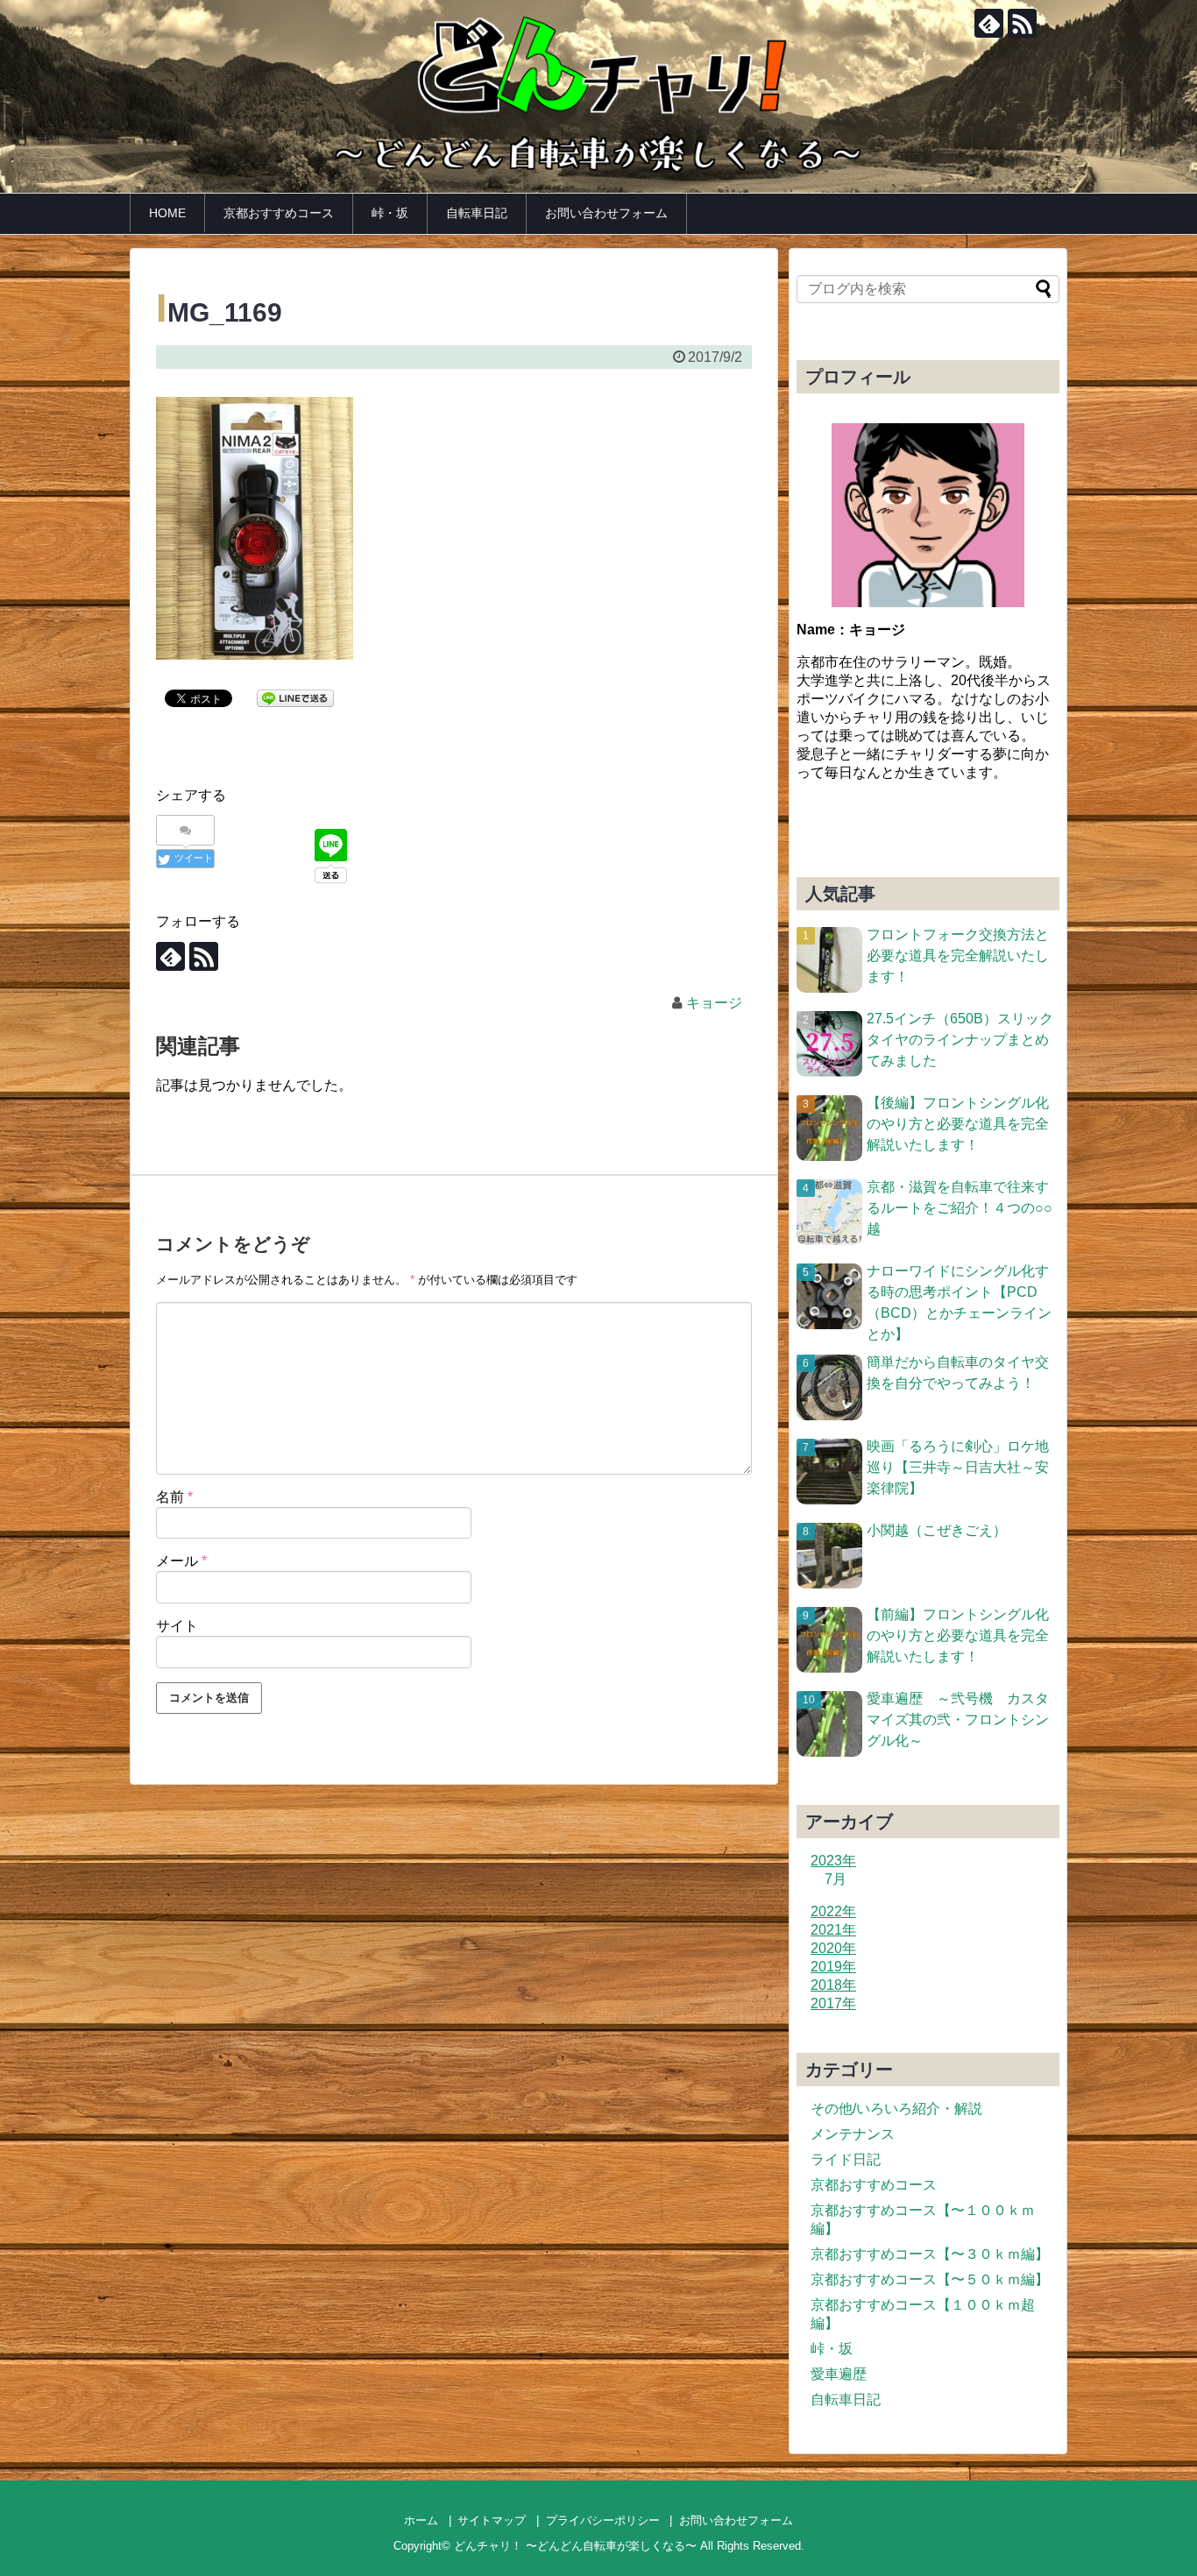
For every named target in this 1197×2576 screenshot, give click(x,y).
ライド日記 (846, 2159)
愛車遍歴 (839, 2374)
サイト (177, 1626)
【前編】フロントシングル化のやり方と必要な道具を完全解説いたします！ (958, 1635)
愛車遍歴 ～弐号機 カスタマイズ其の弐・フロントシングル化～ (958, 1720)
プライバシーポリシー (603, 2520)
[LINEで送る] (295, 697)
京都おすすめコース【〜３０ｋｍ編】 (930, 2254)
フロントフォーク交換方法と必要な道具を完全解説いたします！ (958, 955)
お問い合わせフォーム (606, 213)
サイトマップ (492, 2520)
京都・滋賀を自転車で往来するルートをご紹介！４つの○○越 (960, 1208)
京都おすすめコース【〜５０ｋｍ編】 (930, 2279)
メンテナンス (853, 2134)
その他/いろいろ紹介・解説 (896, 2109)
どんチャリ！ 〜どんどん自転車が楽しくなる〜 (575, 2546)
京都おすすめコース (279, 213)
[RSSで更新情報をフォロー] (1022, 23)
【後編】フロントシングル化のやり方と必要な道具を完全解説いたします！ (958, 1124)
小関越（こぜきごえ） (937, 1530)
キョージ (714, 1003)
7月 (836, 1879)
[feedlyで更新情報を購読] (989, 23)
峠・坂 (390, 213)
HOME (167, 213)
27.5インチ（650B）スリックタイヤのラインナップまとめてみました (960, 1040)
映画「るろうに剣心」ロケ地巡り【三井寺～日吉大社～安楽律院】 (958, 1467)
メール (181, 1561)
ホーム (421, 2520)
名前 (174, 1497)
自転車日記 (477, 213)
